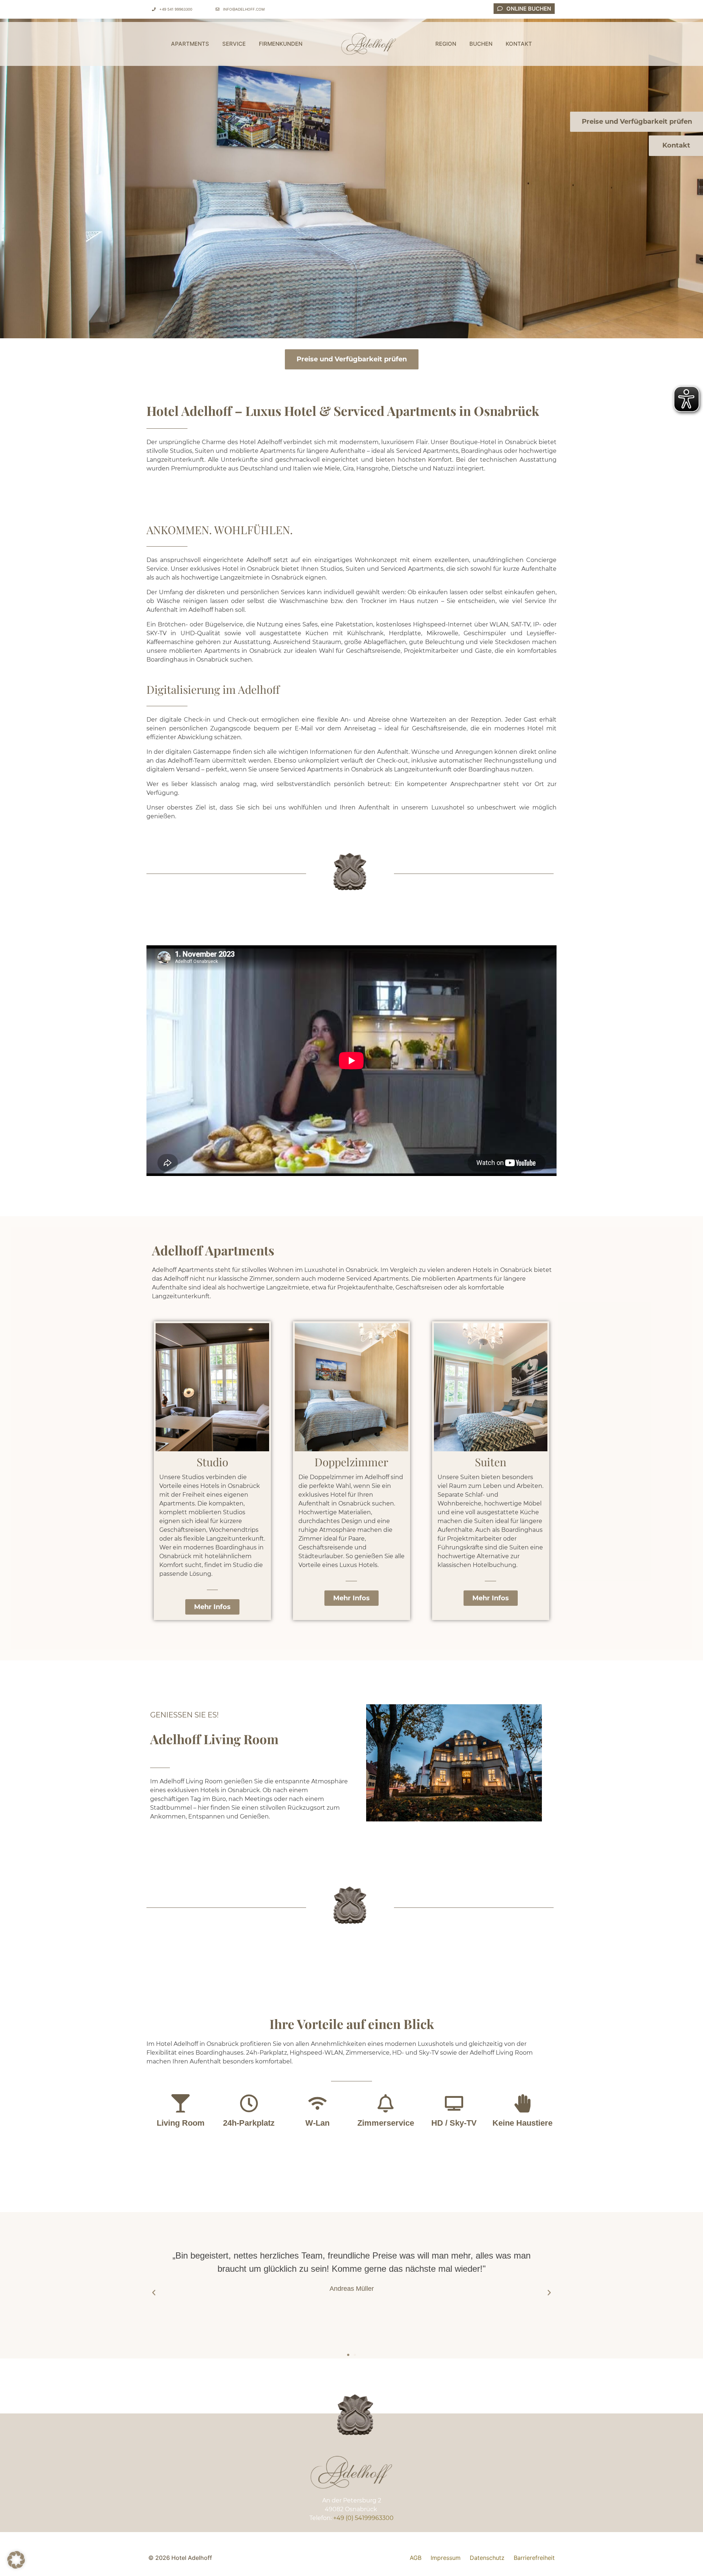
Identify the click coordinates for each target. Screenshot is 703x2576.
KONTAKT (519, 44)
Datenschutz (487, 2558)
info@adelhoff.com (244, 9)
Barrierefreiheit (534, 2558)
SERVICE (234, 44)
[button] (154, 2293)
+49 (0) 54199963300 (363, 2518)
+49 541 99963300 (176, 9)
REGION (446, 44)
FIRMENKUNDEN (281, 44)
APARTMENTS (190, 44)
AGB (416, 2558)
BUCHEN (481, 44)
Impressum (446, 2558)
